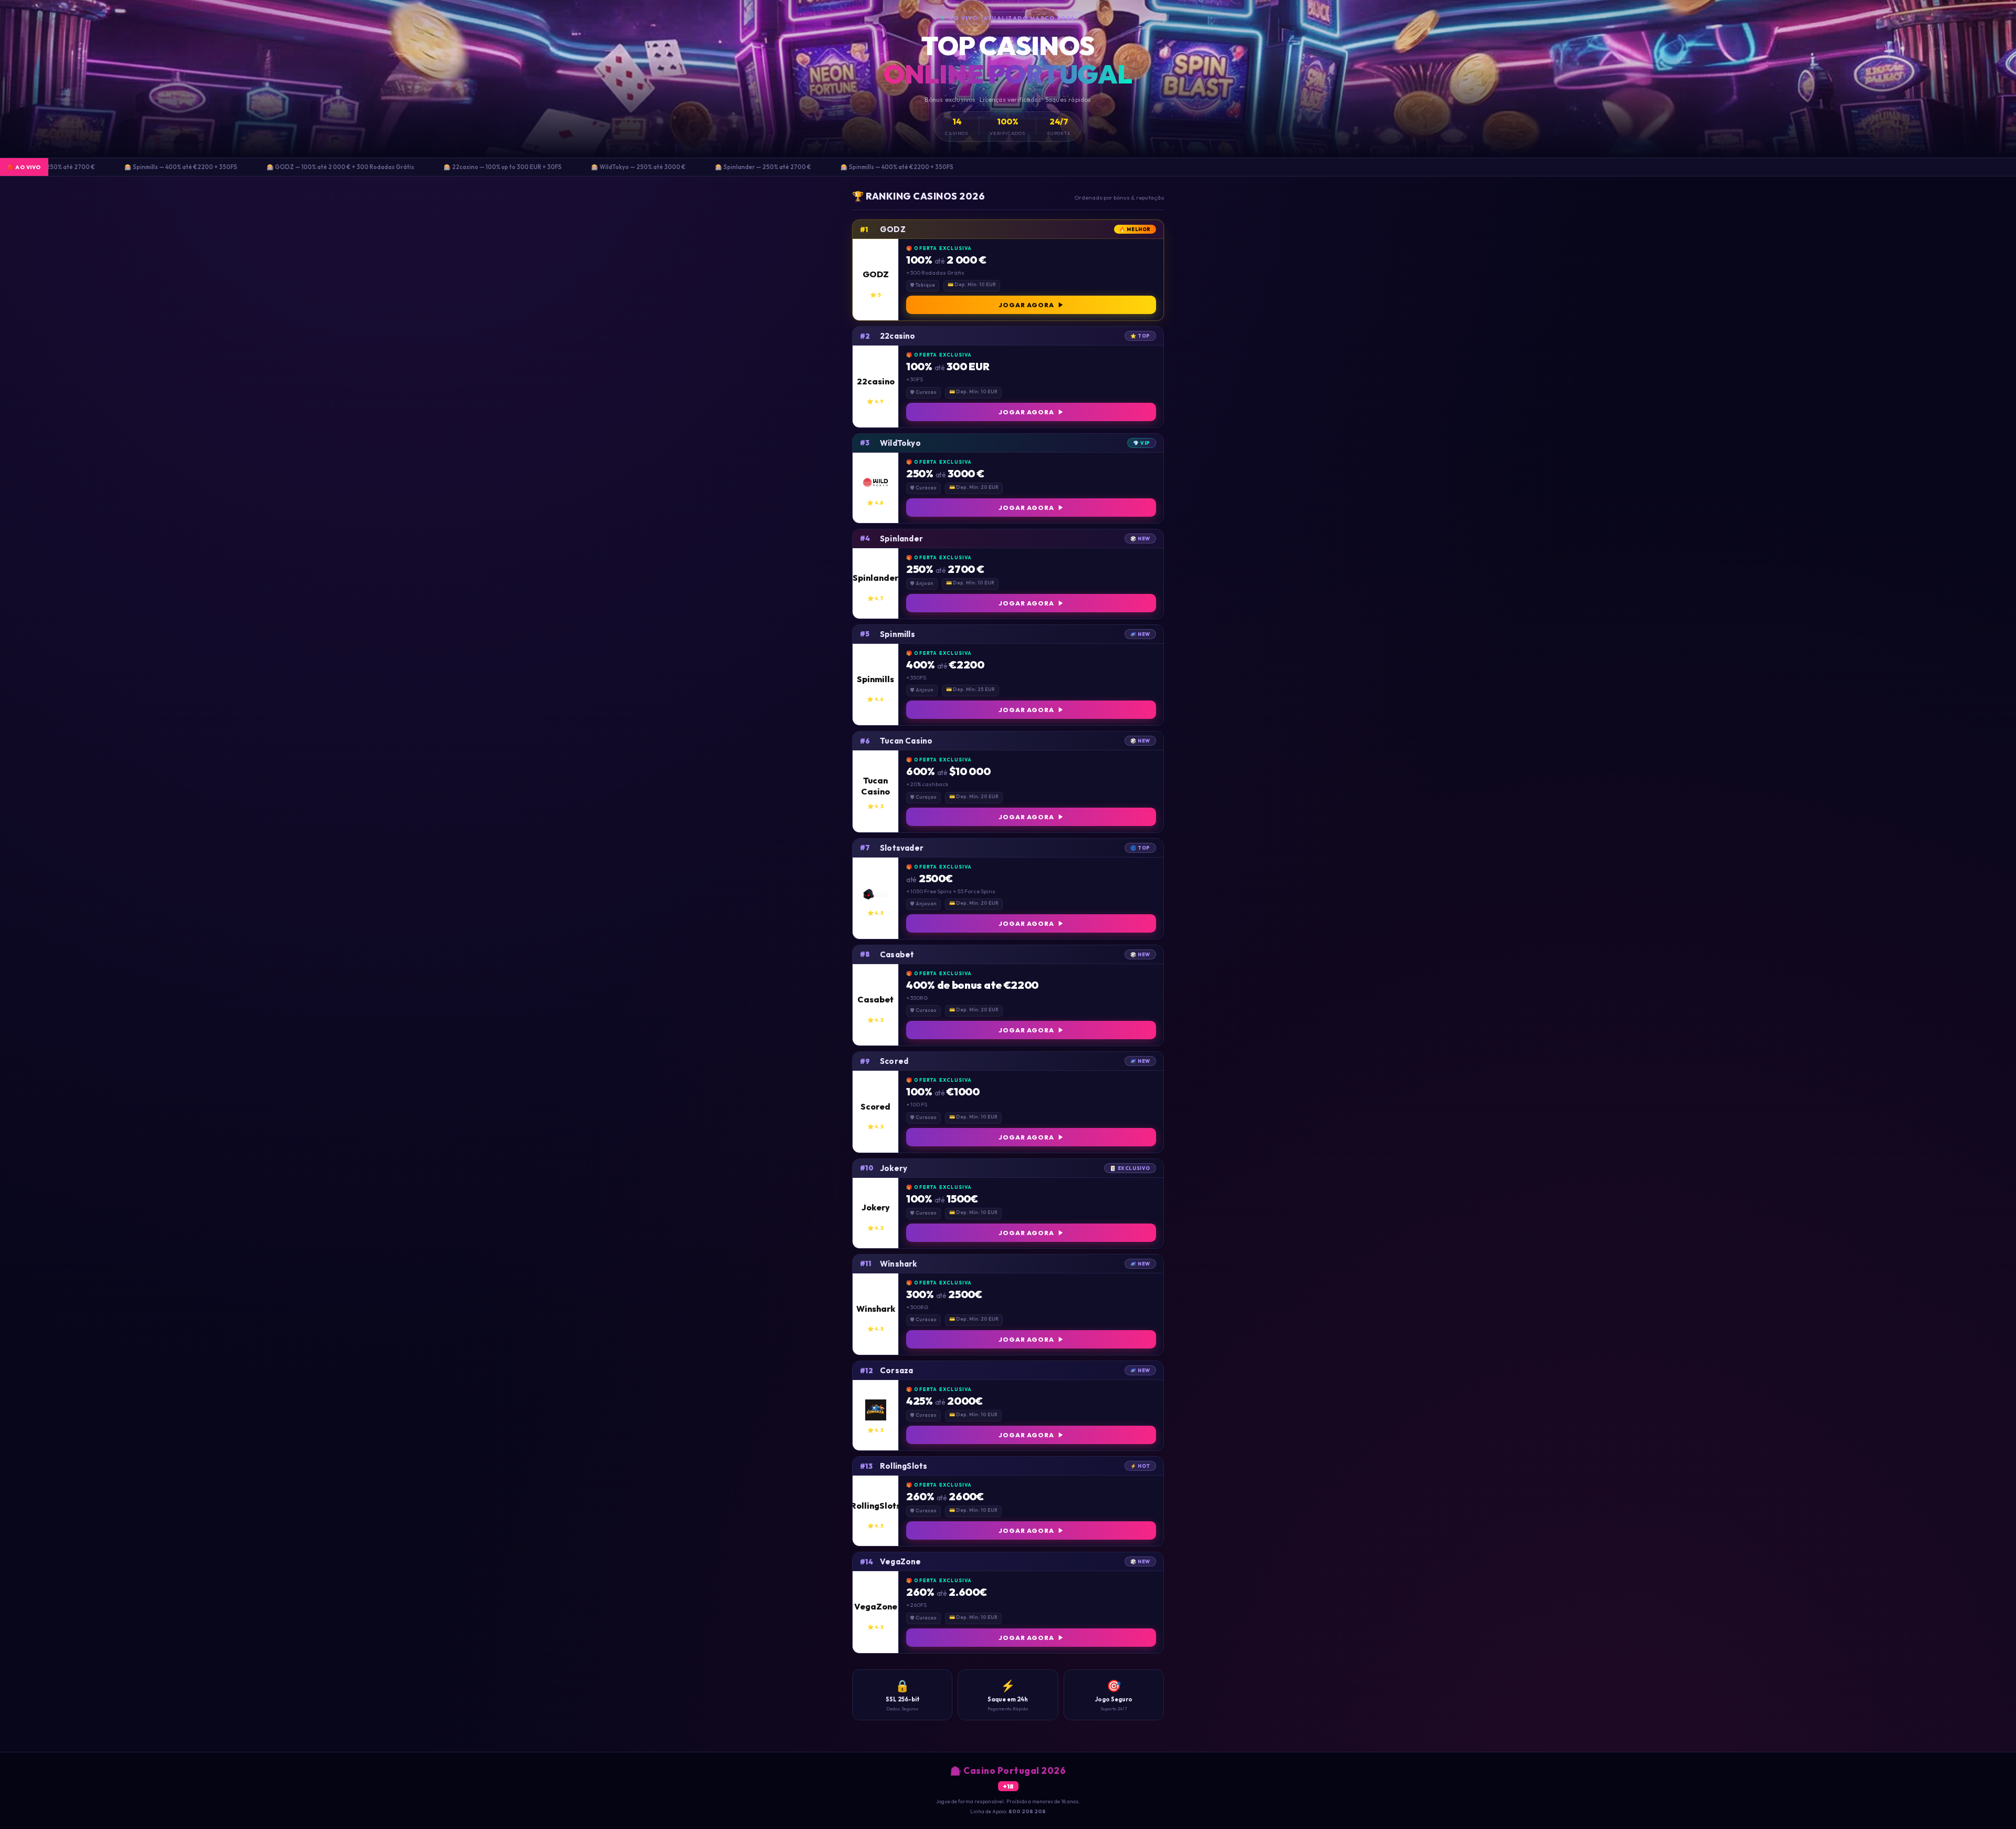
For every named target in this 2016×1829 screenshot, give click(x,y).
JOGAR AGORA (1026, 305)
